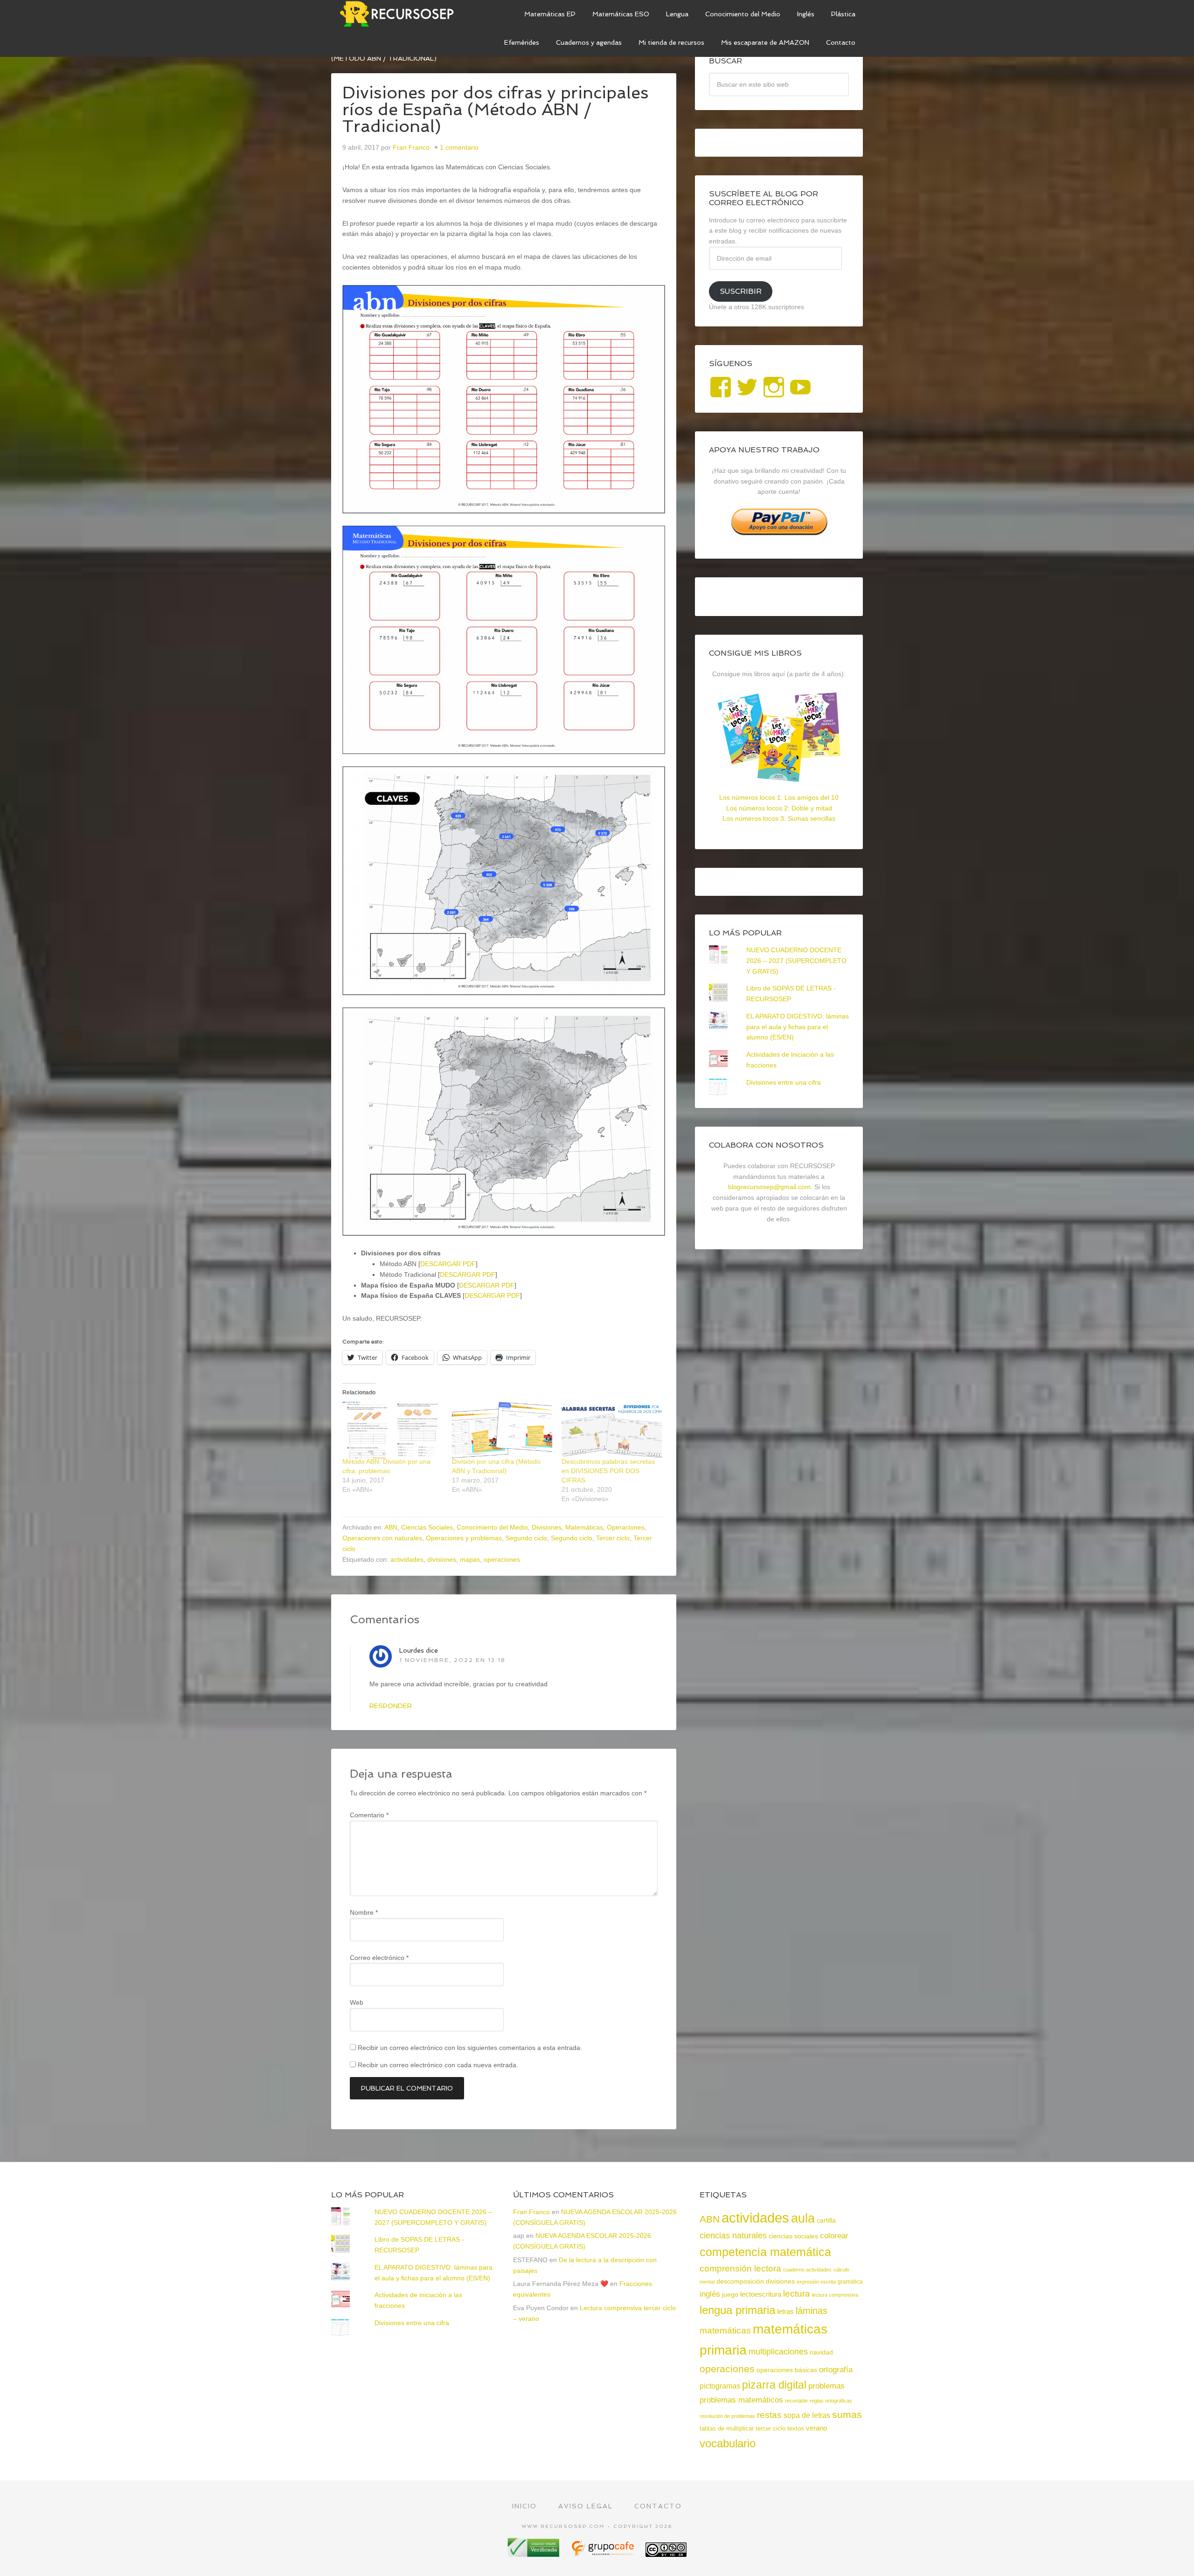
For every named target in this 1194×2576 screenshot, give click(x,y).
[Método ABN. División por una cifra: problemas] (392, 1430)
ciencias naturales (733, 2236)
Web (357, 2002)
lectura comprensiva (835, 2295)
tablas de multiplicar (727, 2428)
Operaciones (626, 1527)
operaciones (502, 1559)
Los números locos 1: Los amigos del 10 (779, 797)
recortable (796, 2401)
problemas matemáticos (741, 2400)
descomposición (740, 2281)
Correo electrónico (379, 1958)
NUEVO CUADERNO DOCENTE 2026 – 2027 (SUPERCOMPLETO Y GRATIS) (796, 961)
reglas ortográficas (831, 2401)
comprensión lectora (740, 2268)
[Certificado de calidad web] (535, 2553)
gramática (850, 2282)
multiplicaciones (778, 2352)
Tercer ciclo (613, 1538)
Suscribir (741, 291)
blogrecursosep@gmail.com (769, 1187)
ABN (391, 1527)
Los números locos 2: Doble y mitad (779, 808)
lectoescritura (761, 2294)
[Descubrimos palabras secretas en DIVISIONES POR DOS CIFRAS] (612, 1430)
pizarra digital (774, 2385)
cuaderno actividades (807, 2270)
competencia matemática (765, 2252)
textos (796, 2428)
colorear (834, 2236)
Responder (391, 1706)
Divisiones (547, 1527)
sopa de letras (807, 2415)
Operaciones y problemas (464, 1538)
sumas (847, 2415)
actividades (407, 1559)
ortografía (836, 2370)
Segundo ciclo (526, 1538)
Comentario (369, 1815)
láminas (812, 2311)
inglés (710, 2294)
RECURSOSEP (401, 14)
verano (816, 2428)
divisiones (442, 1559)
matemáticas (725, 2330)
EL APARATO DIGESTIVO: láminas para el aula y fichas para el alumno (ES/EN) (798, 1027)
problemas (826, 2386)
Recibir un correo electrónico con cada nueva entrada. (438, 2065)
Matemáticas (584, 1527)
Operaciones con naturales (382, 1538)
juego (730, 2294)
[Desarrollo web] (604, 2553)
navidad (821, 2352)
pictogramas (720, 2386)
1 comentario (459, 147)
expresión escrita (816, 2282)
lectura (797, 2294)
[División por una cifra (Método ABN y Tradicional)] (502, 1430)
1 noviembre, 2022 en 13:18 (452, 1660)
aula (803, 2218)
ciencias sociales (793, 2236)
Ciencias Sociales (427, 1527)
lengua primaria (737, 2310)
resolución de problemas (727, 2416)
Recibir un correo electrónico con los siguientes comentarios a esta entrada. (470, 2048)
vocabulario (728, 2443)
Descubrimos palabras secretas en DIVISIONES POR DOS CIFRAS (608, 1471)
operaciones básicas (787, 2370)
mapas (470, 1559)
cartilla (826, 2220)
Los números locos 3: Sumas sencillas (779, 818)
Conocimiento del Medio (492, 1527)
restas (769, 2415)
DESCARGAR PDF (448, 1264)
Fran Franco (531, 2212)
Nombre (364, 1912)
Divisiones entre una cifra (784, 1082)
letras (785, 2311)
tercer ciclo (771, 2428)
